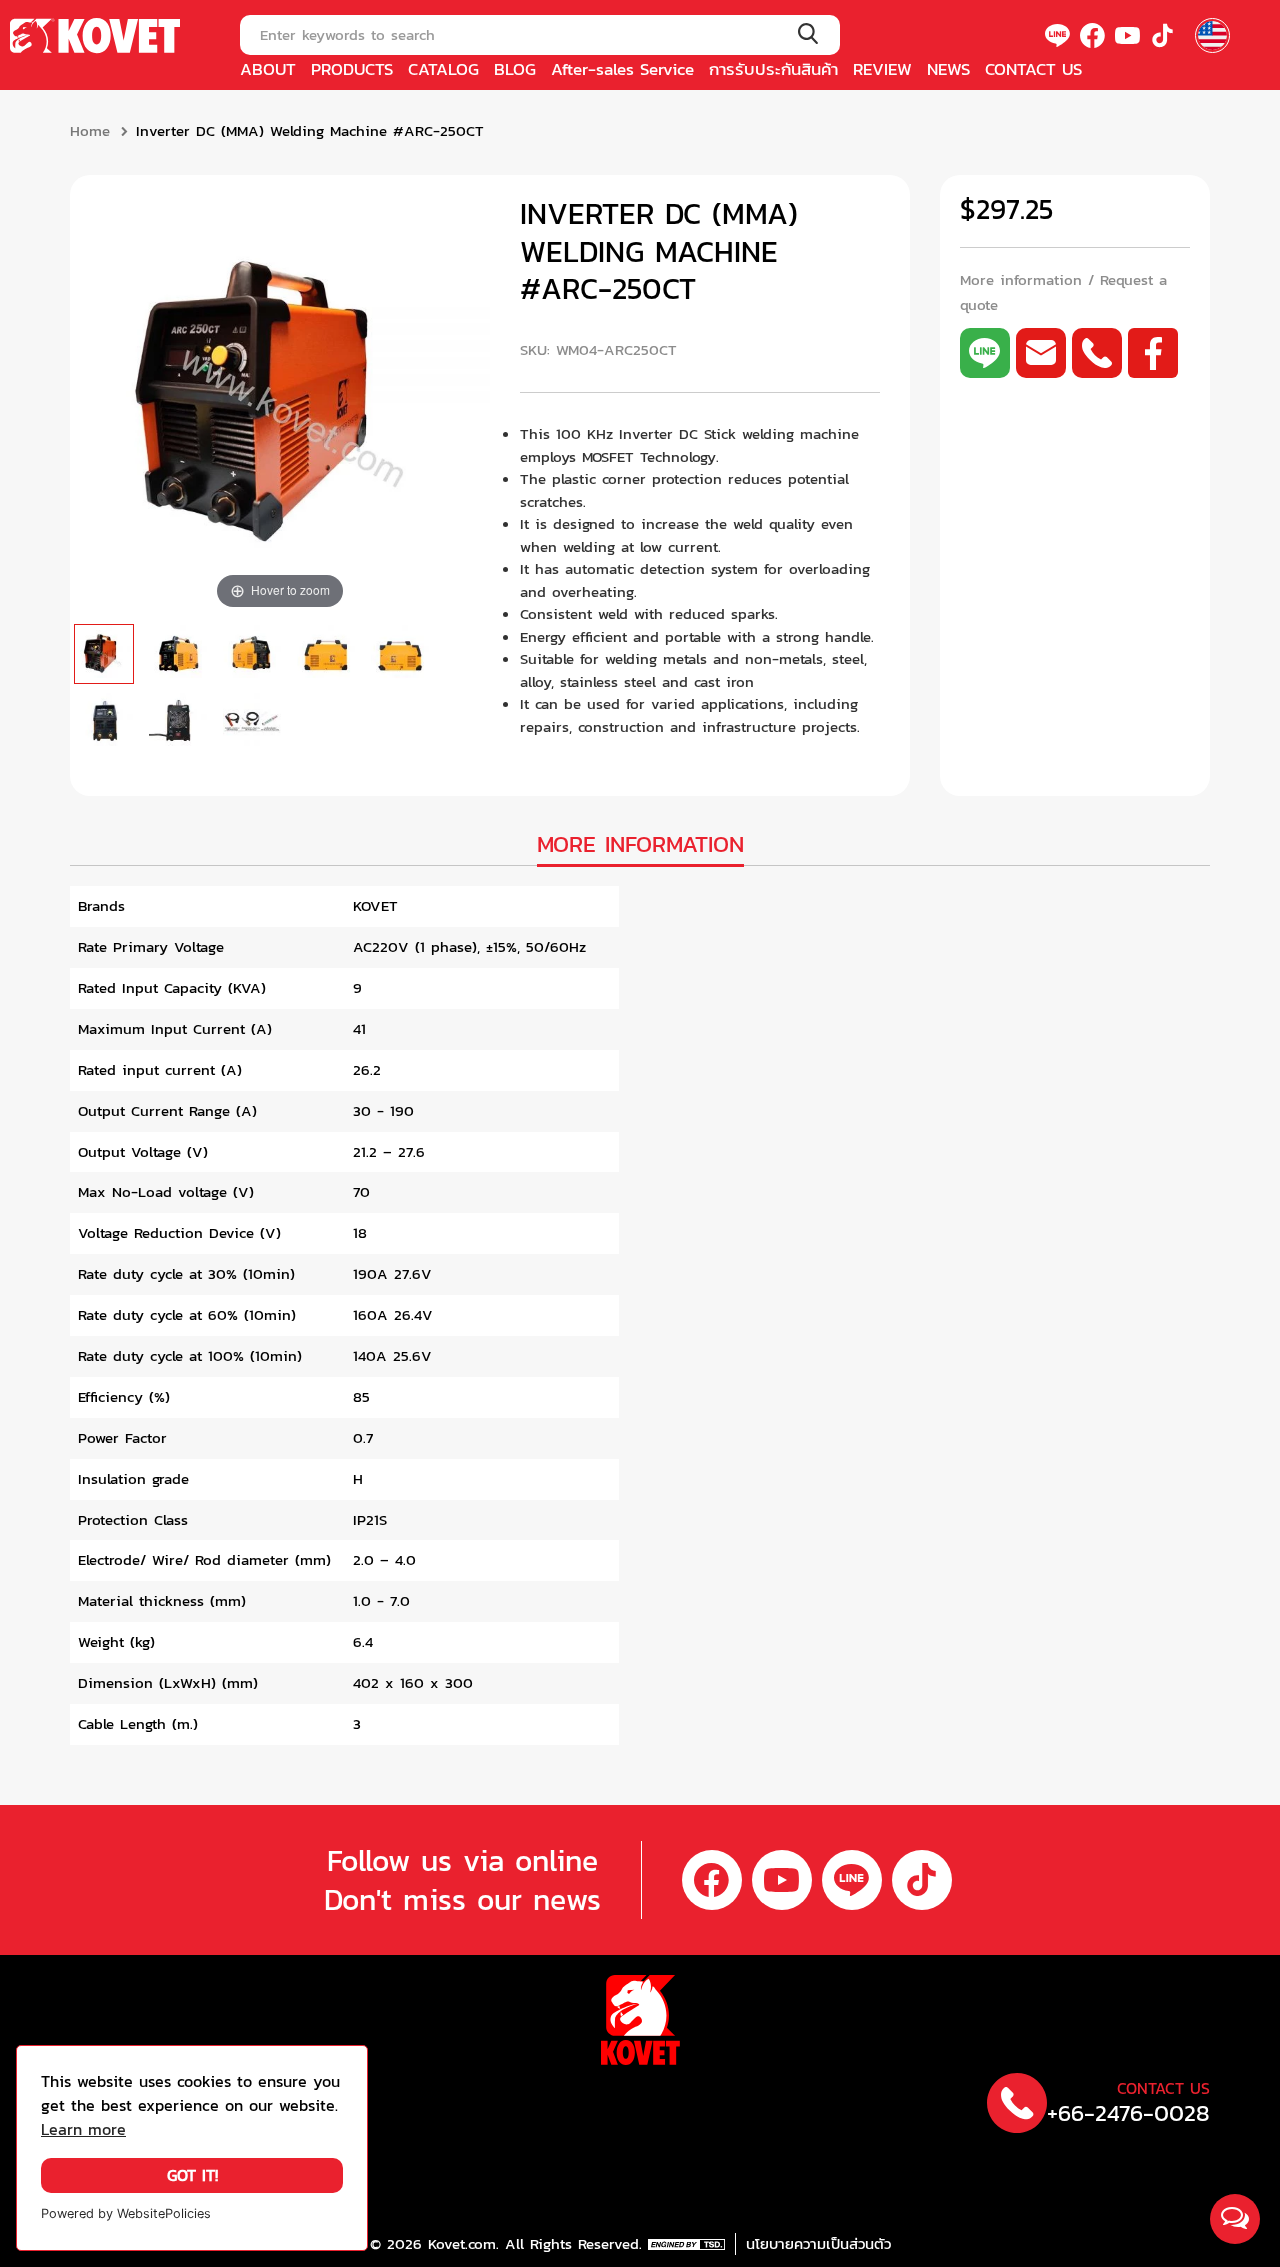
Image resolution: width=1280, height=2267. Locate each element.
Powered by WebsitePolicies (126, 2213)
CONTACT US (1033, 69)
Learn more (83, 2129)
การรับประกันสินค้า (773, 69)
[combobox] (540, 35)
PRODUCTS (352, 69)
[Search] (807, 35)
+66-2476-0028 (1128, 2113)
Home (90, 131)
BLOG (515, 69)
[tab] (640, 846)
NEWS (948, 69)
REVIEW (882, 69)
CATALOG (443, 69)
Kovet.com (459, 2244)
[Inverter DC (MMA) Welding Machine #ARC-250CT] (104, 654)
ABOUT (268, 69)
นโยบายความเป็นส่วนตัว (818, 2244)
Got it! (192, 2175)
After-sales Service (622, 69)
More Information (640, 844)
